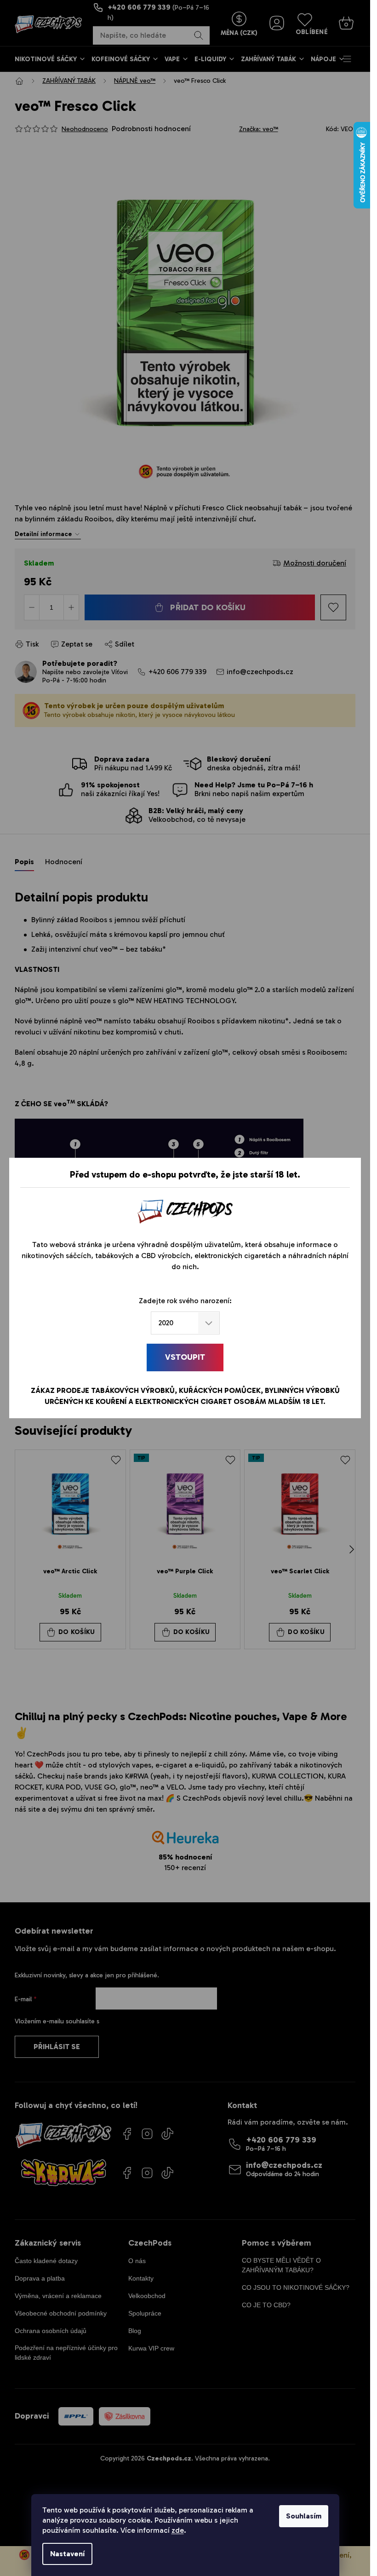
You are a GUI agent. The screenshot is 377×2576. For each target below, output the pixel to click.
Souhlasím (304, 2516)
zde (178, 2530)
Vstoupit (185, 1357)
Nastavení (67, 2554)
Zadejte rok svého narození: (185, 1301)
